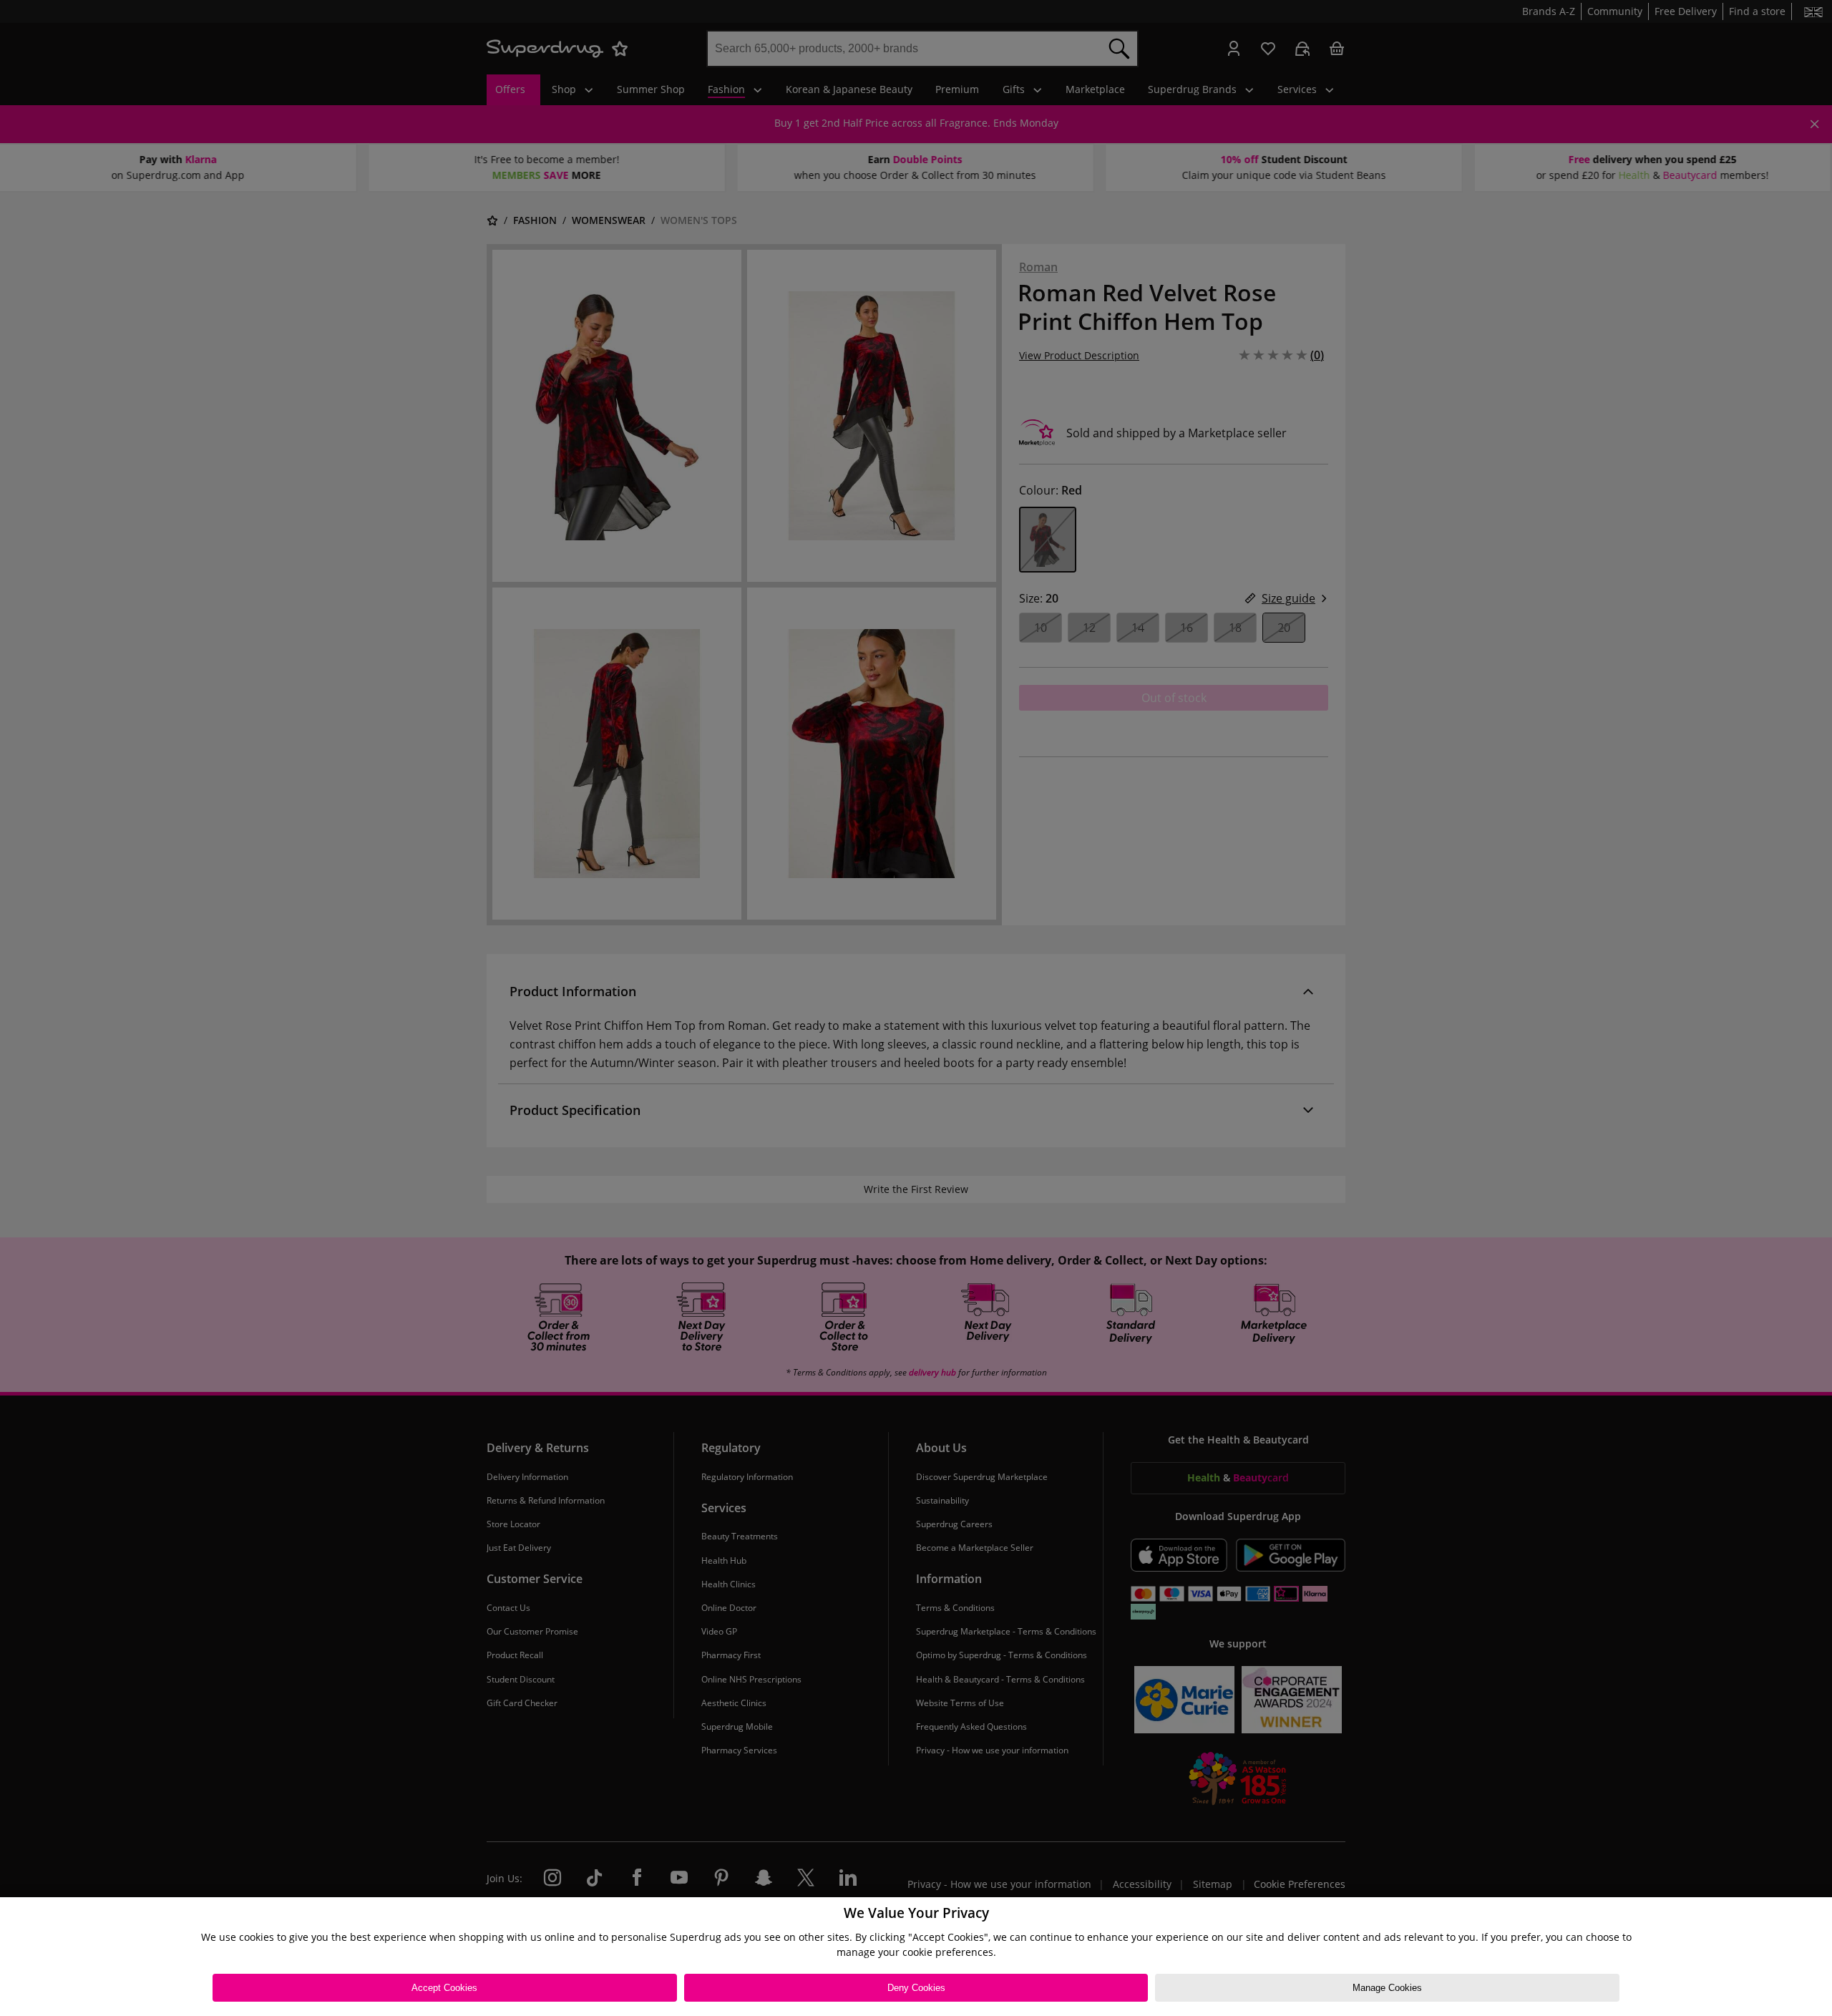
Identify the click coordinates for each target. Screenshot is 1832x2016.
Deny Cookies (916, 1988)
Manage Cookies (1387, 1988)
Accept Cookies (444, 1988)
